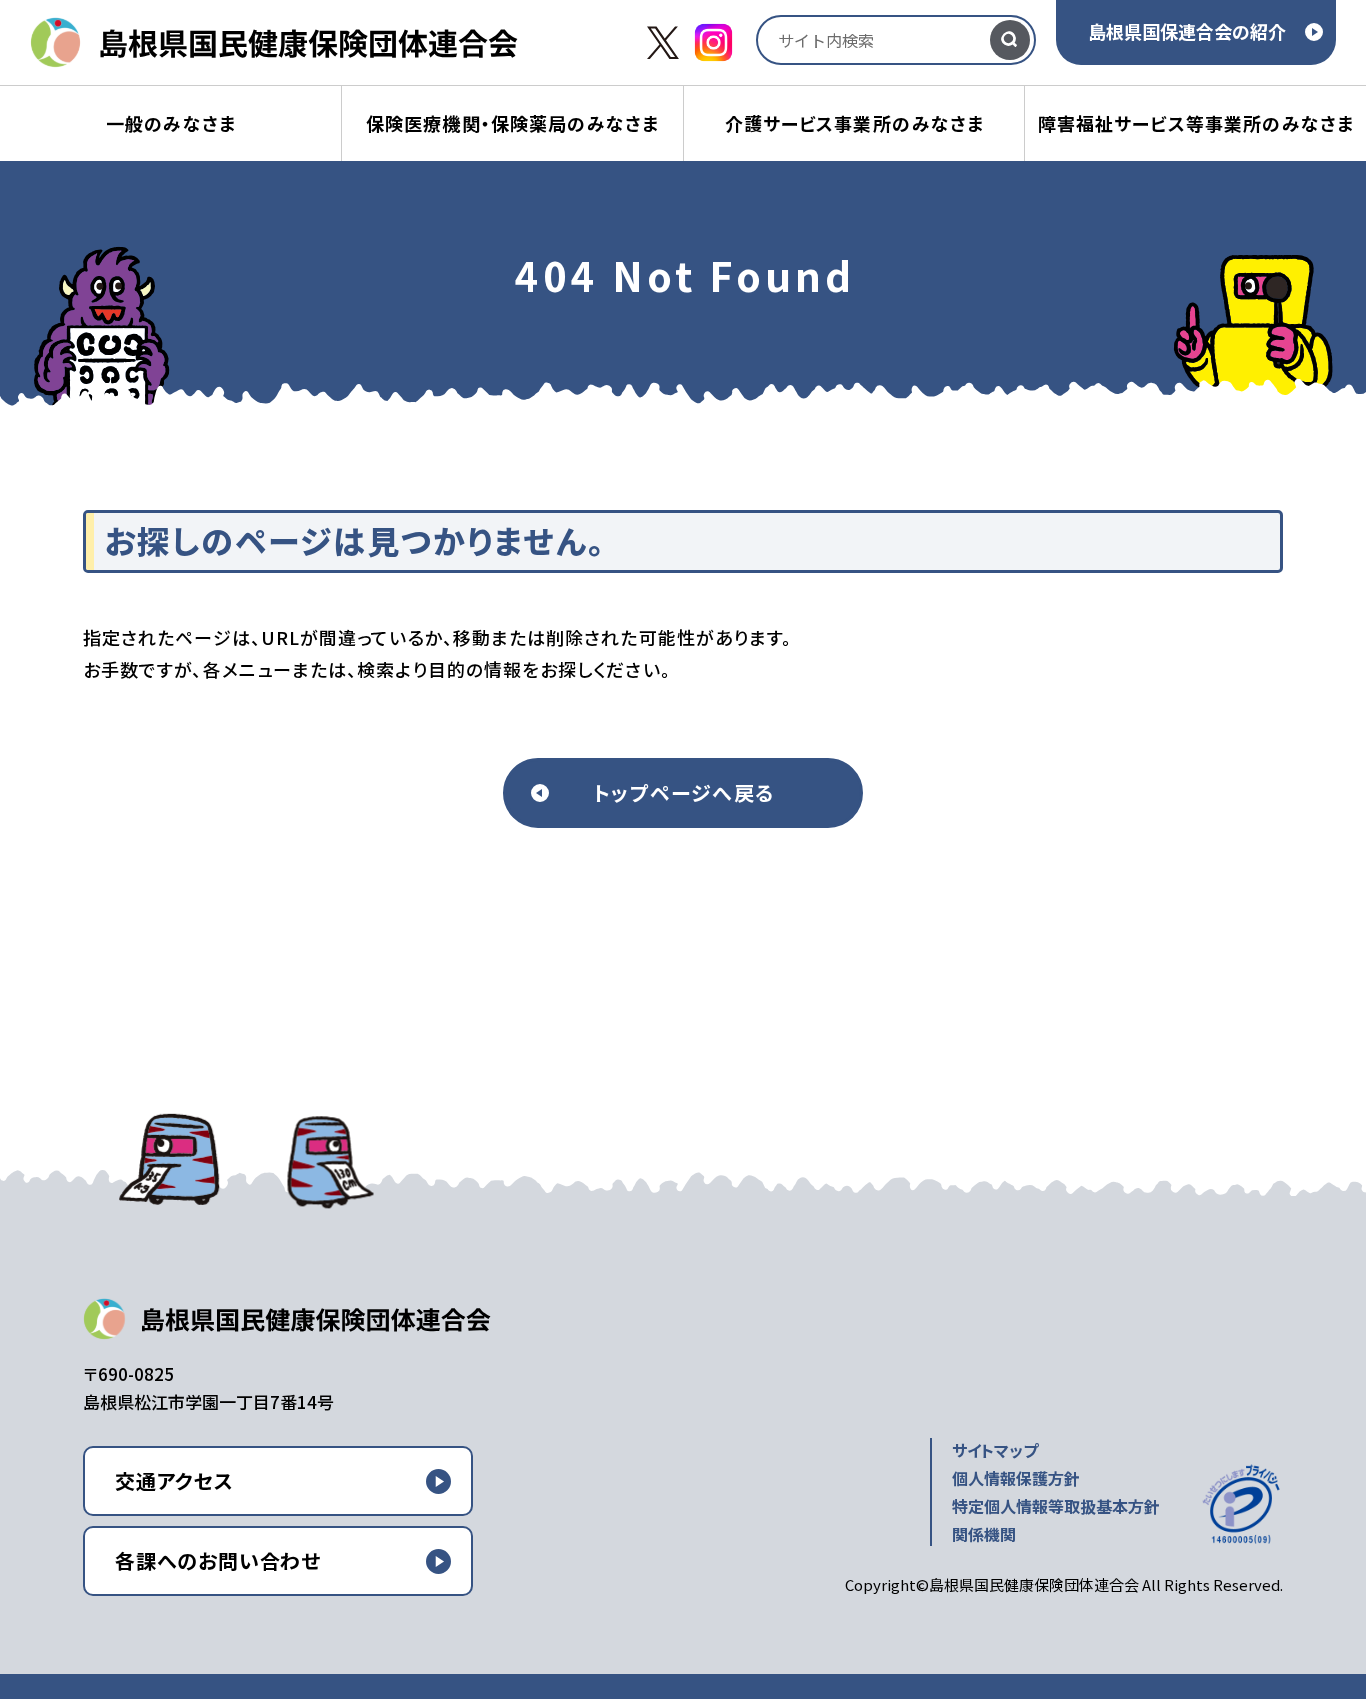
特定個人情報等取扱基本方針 (1056, 1506)
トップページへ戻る (683, 792)
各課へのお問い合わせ (218, 1560)
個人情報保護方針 (1016, 1478)
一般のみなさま (171, 123)
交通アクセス (174, 1480)
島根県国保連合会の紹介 (1187, 31)
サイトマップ (995, 1450)
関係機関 (984, 1534)
